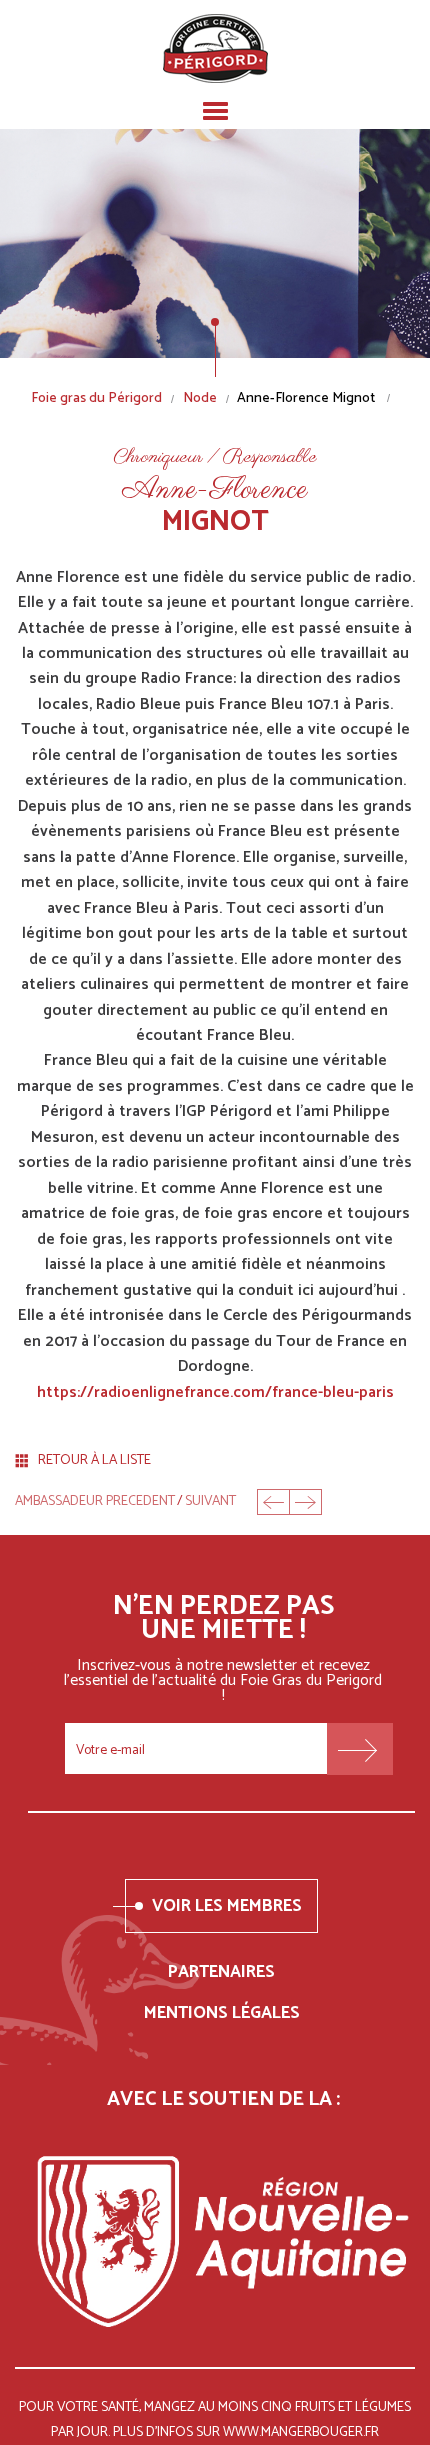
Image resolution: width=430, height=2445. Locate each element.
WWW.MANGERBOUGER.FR (301, 2432)
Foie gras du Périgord (96, 399)
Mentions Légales (222, 2013)
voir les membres (227, 1906)
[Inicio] (215, 48)
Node (200, 399)
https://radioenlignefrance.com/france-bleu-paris (215, 1392)
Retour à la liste (94, 1461)
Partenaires (221, 1972)
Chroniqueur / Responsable (215, 458)
